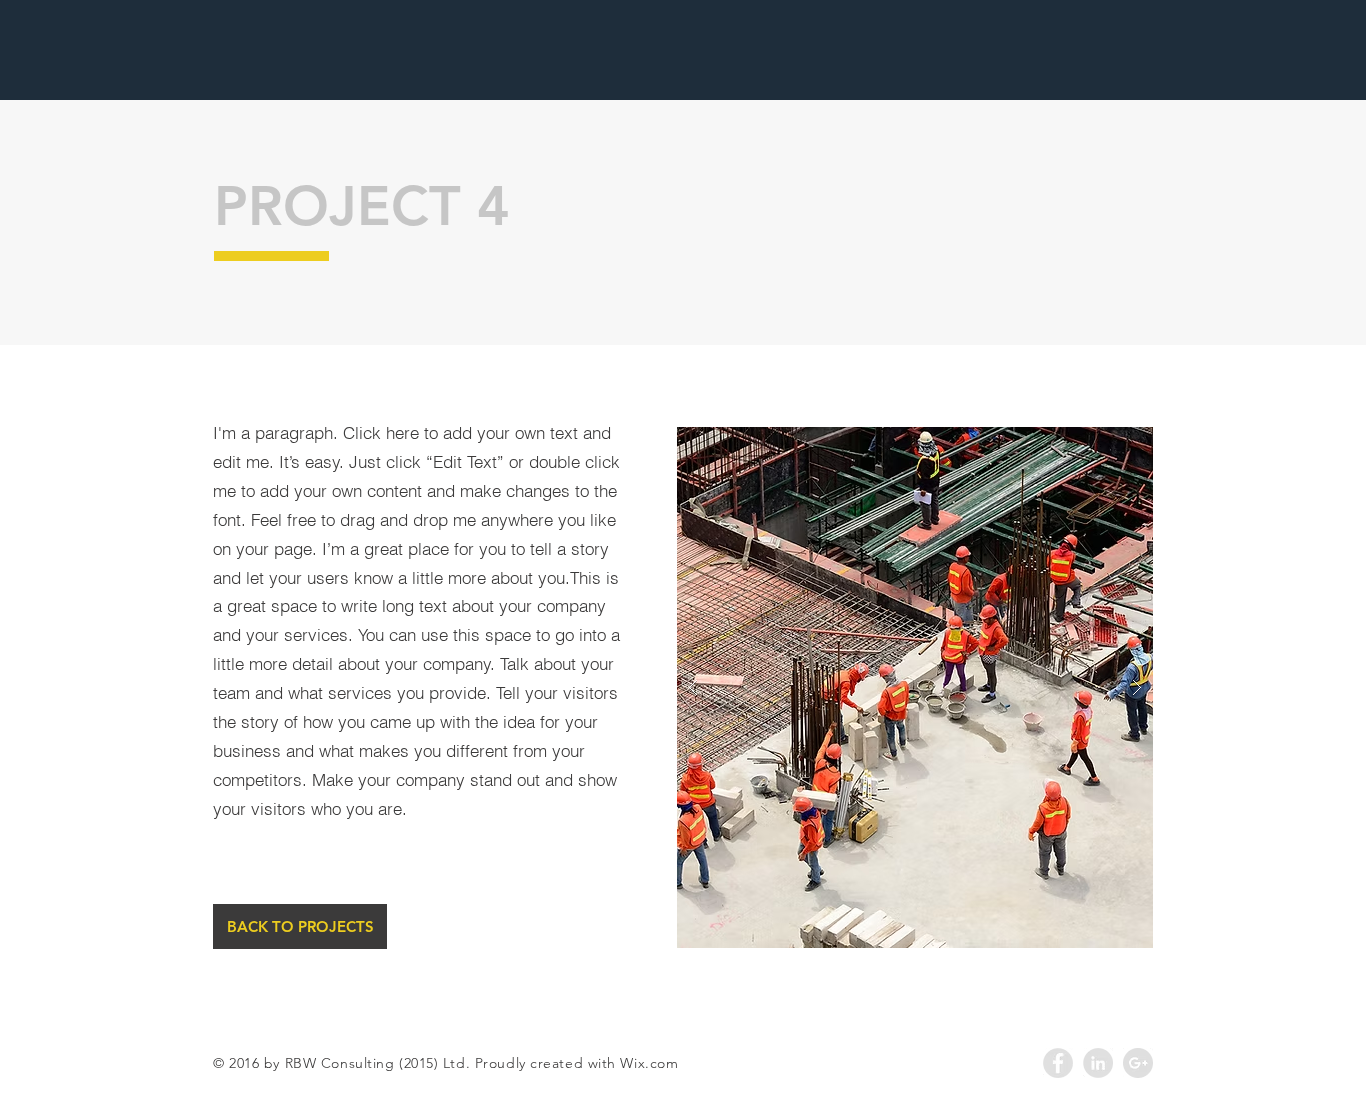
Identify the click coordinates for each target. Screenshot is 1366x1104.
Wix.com (649, 1063)
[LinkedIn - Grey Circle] (1098, 1063)
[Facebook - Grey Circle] (1058, 1063)
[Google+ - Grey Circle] (1138, 1063)
